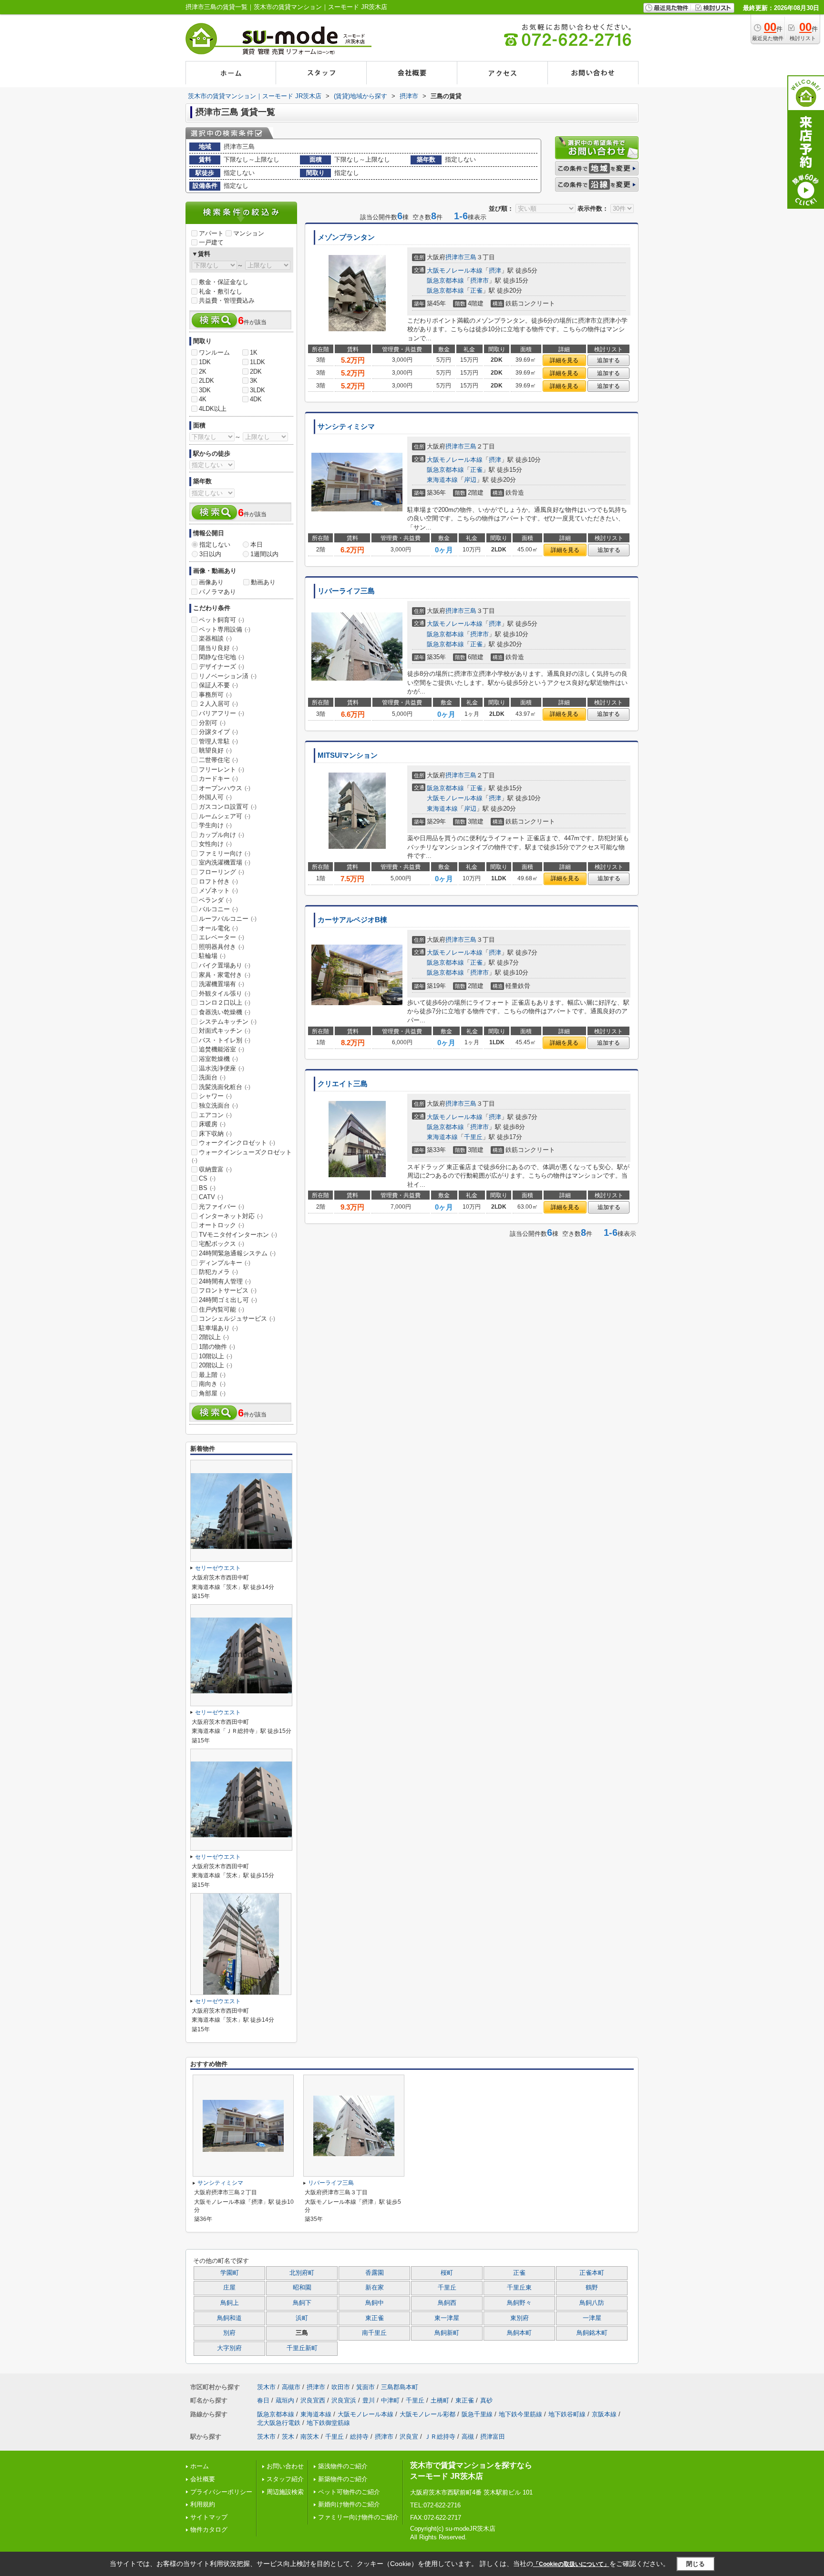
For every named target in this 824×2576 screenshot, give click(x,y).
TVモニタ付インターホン (238, 1235)
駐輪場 (212, 956)
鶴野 (592, 2288)
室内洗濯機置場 (225, 862)
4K (203, 399)
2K (203, 372)
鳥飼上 (230, 2303)
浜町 (302, 2318)
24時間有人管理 (225, 1281)
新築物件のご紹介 (343, 2479)
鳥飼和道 (229, 2318)
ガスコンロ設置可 (228, 807)
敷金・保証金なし (224, 282)
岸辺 (470, 480)
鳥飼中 (375, 2303)
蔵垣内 (285, 2400)
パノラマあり (217, 592)
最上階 (212, 1375)
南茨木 (310, 2437)
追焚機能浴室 (221, 1049)
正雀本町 (592, 2273)
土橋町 (440, 2400)
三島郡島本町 (400, 2387)
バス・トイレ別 (225, 1040)
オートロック (221, 1225)
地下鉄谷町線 (567, 2414)
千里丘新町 (302, 2348)
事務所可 (215, 695)
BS (207, 1188)
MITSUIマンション (348, 755)
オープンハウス (225, 788)
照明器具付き (221, 947)
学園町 (230, 2273)
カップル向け (221, 835)
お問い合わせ (285, 2466)
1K (254, 352)
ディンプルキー (225, 1263)
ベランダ (215, 900)
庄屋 (229, 2288)
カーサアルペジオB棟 (352, 920)
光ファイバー (221, 1207)
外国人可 (215, 797)
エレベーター (221, 937)
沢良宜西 (313, 2400)
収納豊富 (215, 1169)
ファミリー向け (225, 853)
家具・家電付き (225, 975)
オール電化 (218, 928)
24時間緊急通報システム (237, 1253)
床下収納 (215, 1134)
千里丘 (473, 1137)
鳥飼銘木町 (592, 2333)
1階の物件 (217, 1347)
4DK (256, 399)
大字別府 (229, 2348)
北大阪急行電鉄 (279, 2423)
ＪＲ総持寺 (440, 2437)
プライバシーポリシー (221, 2492)
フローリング (221, 872)
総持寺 (359, 2437)
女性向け (215, 844)
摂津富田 (493, 2437)
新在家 (375, 2288)
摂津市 (455, 257)
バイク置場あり (225, 965)
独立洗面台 (218, 1105)
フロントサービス (228, 1290)
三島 (470, 257)
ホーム (200, 2466)
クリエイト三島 (343, 1084)
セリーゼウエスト (218, 1568)
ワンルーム (214, 352)
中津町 (390, 2400)
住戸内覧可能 (221, 1309)
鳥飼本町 (519, 2333)
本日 (257, 545)
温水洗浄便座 (221, 1068)
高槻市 (291, 2387)
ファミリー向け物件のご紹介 (358, 2517)
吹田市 (341, 2387)
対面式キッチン (225, 1031)
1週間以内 (264, 554)
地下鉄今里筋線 (520, 2414)
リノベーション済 (228, 676)
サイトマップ (209, 2517)
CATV (211, 1197)
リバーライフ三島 (346, 591)
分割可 (212, 723)
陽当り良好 (218, 648)
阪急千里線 (477, 2414)
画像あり (211, 582)
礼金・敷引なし (221, 291)
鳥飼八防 (592, 2303)
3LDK (257, 390)
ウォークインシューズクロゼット (242, 1156)
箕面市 (366, 2387)
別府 (229, 2333)
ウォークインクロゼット (237, 1143)
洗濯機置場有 (221, 984)
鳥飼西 (447, 2303)
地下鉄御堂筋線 (328, 2423)
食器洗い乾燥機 (225, 1012)
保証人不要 (218, 685)
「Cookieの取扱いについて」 (571, 2564)
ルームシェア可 (225, 816)
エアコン (215, 1115)
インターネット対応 (231, 1216)
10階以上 (216, 1356)
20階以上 (216, 1365)
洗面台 (212, 1077)
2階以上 (214, 1337)
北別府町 (302, 2273)
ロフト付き (218, 881)
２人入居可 (218, 704)
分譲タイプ (218, 732)
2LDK (206, 381)
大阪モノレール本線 (455, 270)
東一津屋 (447, 2318)
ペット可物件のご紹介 (349, 2492)
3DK (205, 390)
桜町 (447, 2273)
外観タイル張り (225, 993)
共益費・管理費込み (227, 300)
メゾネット (218, 891)
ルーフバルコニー (228, 919)
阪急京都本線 (445, 280)
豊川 (369, 2400)
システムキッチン (228, 1022)
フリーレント (221, 769)
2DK (256, 372)
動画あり (263, 582)
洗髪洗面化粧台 (225, 1087)
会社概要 (203, 2479)
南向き (212, 1384)
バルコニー (218, 909)
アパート (211, 233)
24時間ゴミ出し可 (228, 1300)
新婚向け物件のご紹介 (349, 2504)
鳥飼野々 (519, 2303)
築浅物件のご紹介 (343, 2466)
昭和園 (302, 2288)
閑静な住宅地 (221, 657)
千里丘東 (519, 2288)
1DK (205, 362)
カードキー (218, 779)
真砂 (486, 2400)
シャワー (215, 1096)
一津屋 (592, 2318)
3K (254, 381)
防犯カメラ (218, 1272)
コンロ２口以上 (225, 1003)
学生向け (215, 825)
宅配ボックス (221, 1244)
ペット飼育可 (221, 620)
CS (207, 1178)
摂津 (495, 270)
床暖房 (212, 1124)
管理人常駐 (218, 741)
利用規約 (203, 2504)
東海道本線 (442, 480)
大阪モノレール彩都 (427, 2414)
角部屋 (212, 1393)
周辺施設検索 (285, 2492)
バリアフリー (221, 713)
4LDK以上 (213, 409)
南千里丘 (374, 2333)
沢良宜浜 (344, 2400)
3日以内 (210, 554)
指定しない (215, 545)
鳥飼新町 (447, 2333)
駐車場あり (218, 1328)
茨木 (288, 2437)
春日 (263, 2400)
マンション (249, 233)
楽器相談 (215, 638)
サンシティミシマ (346, 427)
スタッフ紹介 (285, 2479)
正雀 (476, 290)
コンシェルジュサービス (237, 1319)
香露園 (375, 2273)
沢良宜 (409, 2437)
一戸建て (211, 242)
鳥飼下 (302, 2303)
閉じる (695, 2563)
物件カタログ (209, 2530)
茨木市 (266, 2387)
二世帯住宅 (218, 760)
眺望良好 (215, 750)
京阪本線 (604, 2414)
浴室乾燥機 (218, 1059)
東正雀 (375, 2318)
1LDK (257, 362)
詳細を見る (564, 360)
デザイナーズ (221, 667)
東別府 (520, 2318)
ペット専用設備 (225, 629)
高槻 (468, 2437)
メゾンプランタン (346, 237)
